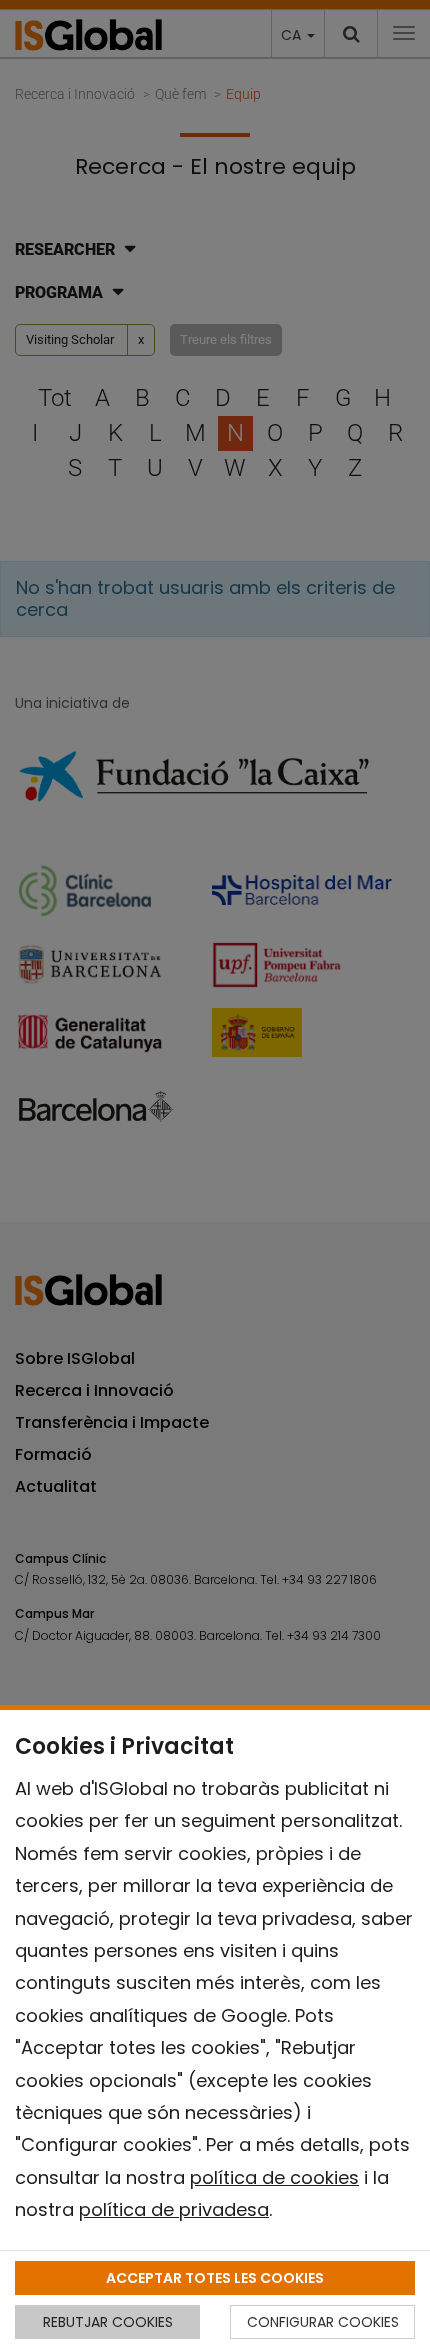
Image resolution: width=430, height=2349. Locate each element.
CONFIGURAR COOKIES (323, 2322)
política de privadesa (174, 2209)
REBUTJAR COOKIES (108, 2322)
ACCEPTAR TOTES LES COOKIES (215, 2278)
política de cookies (274, 2177)
